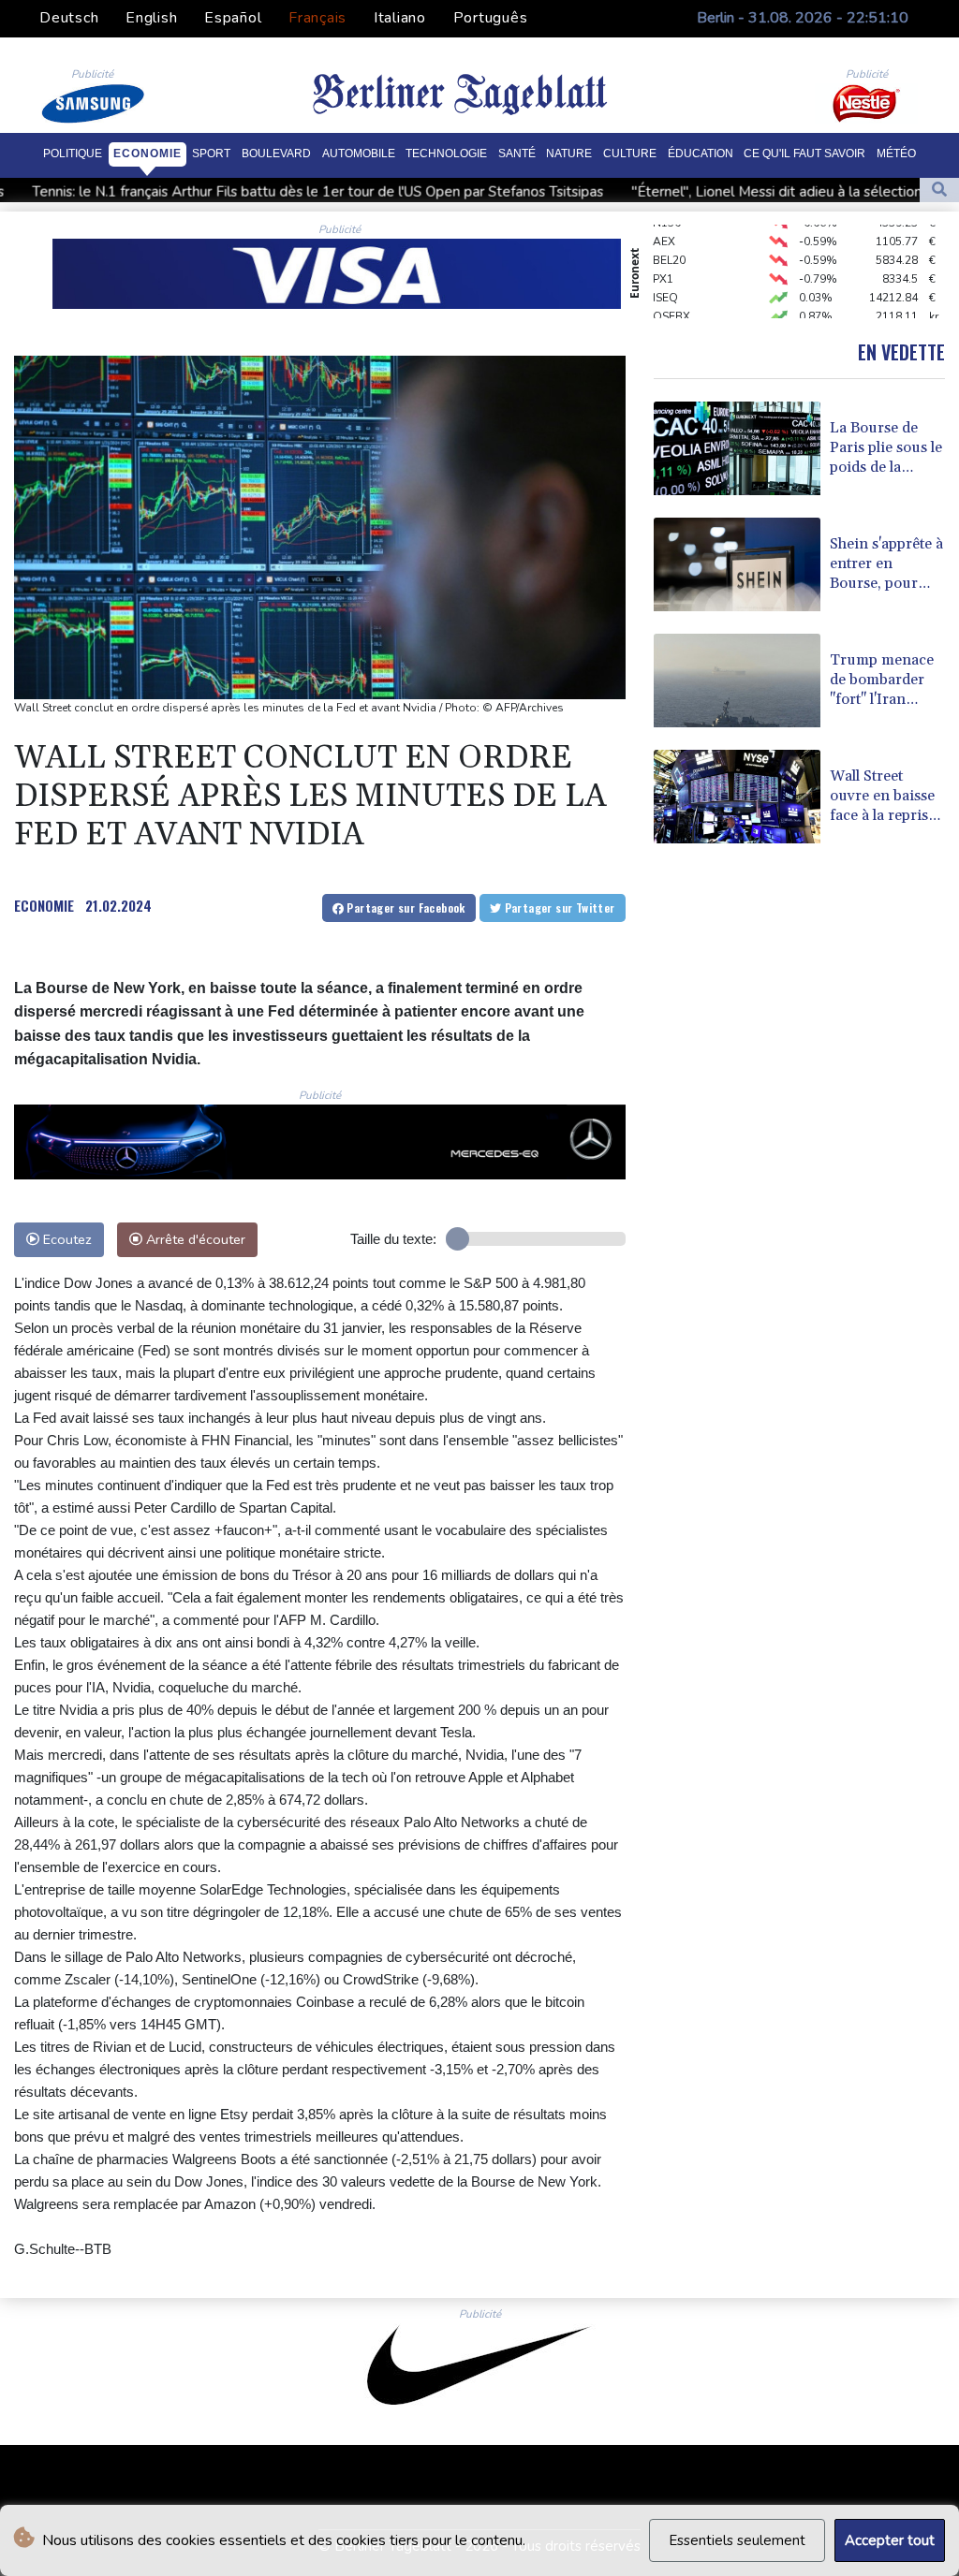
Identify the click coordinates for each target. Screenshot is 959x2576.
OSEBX (671, 297)
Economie (148, 154)
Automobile (359, 154)
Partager (405, 907)
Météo (896, 154)
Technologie (446, 154)
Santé (517, 154)
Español (233, 18)
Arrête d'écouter (194, 1239)
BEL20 (669, 241)
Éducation (701, 154)
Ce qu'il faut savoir (804, 154)
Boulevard (276, 154)
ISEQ (665, 278)
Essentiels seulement (737, 2540)
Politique (73, 154)
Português (491, 18)
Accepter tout (890, 2540)
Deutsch (69, 18)
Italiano (400, 18)
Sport (211, 154)
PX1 (663, 259)
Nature (569, 154)
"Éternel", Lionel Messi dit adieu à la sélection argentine (660, 192)
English (151, 18)
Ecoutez (66, 1239)
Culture (630, 154)
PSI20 (667, 315)
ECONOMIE (44, 905)
